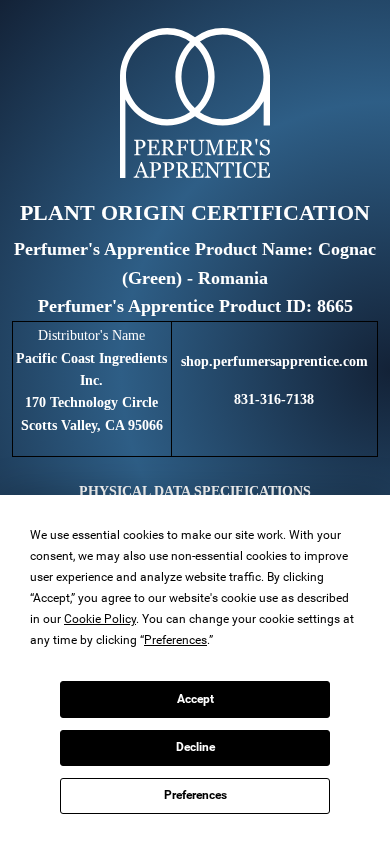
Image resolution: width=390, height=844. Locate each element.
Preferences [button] (175, 640)
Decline (195, 747)
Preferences (195, 795)
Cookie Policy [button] (100, 619)
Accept (195, 699)
